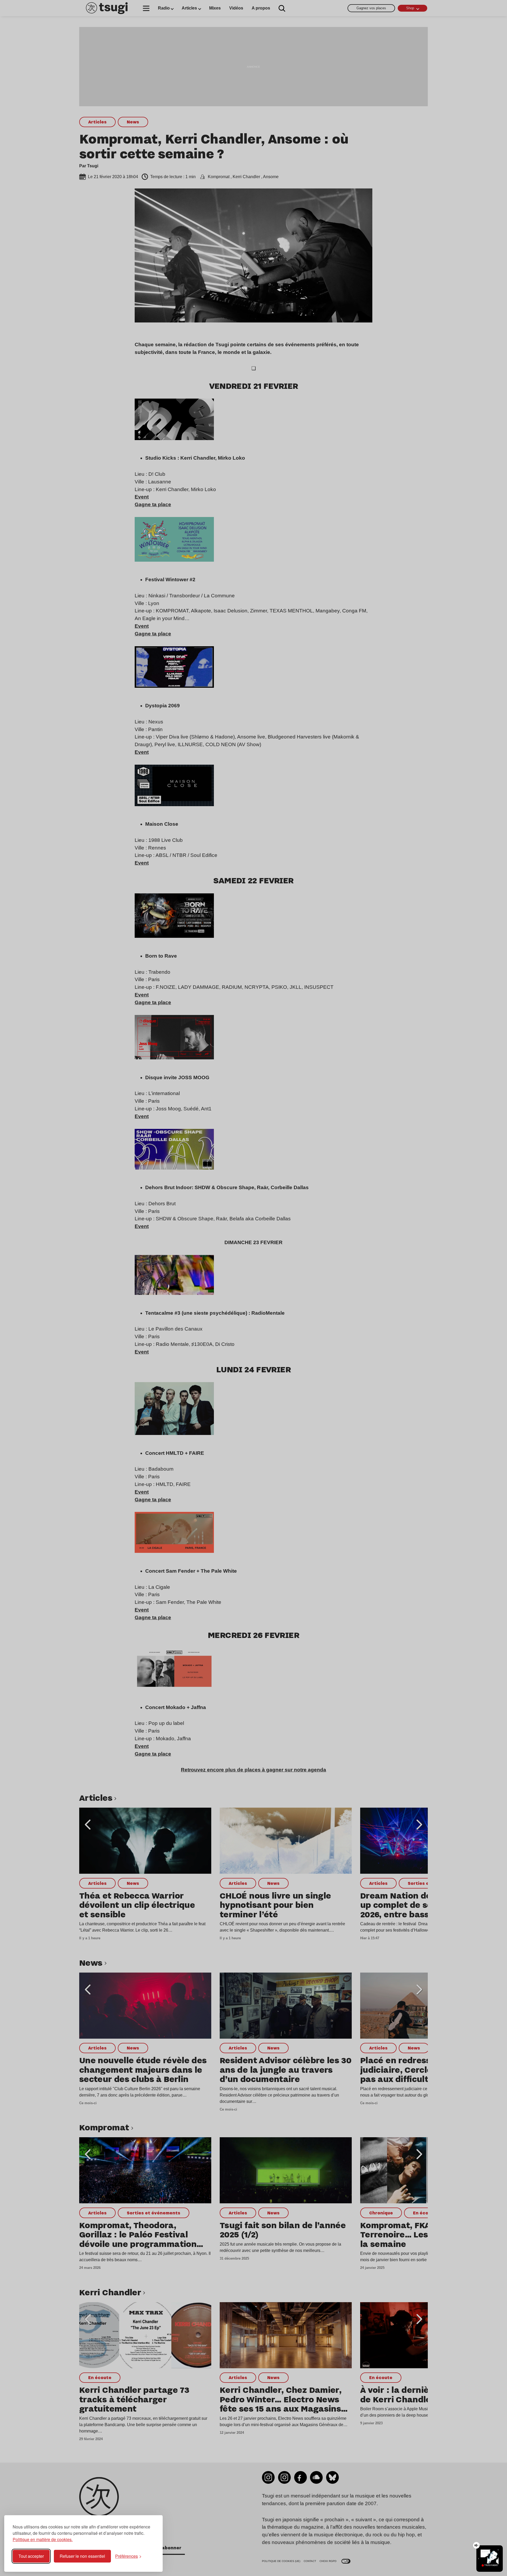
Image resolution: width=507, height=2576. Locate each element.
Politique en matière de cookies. (43, 2539)
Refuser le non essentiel (82, 2556)
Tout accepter (31, 2556)
